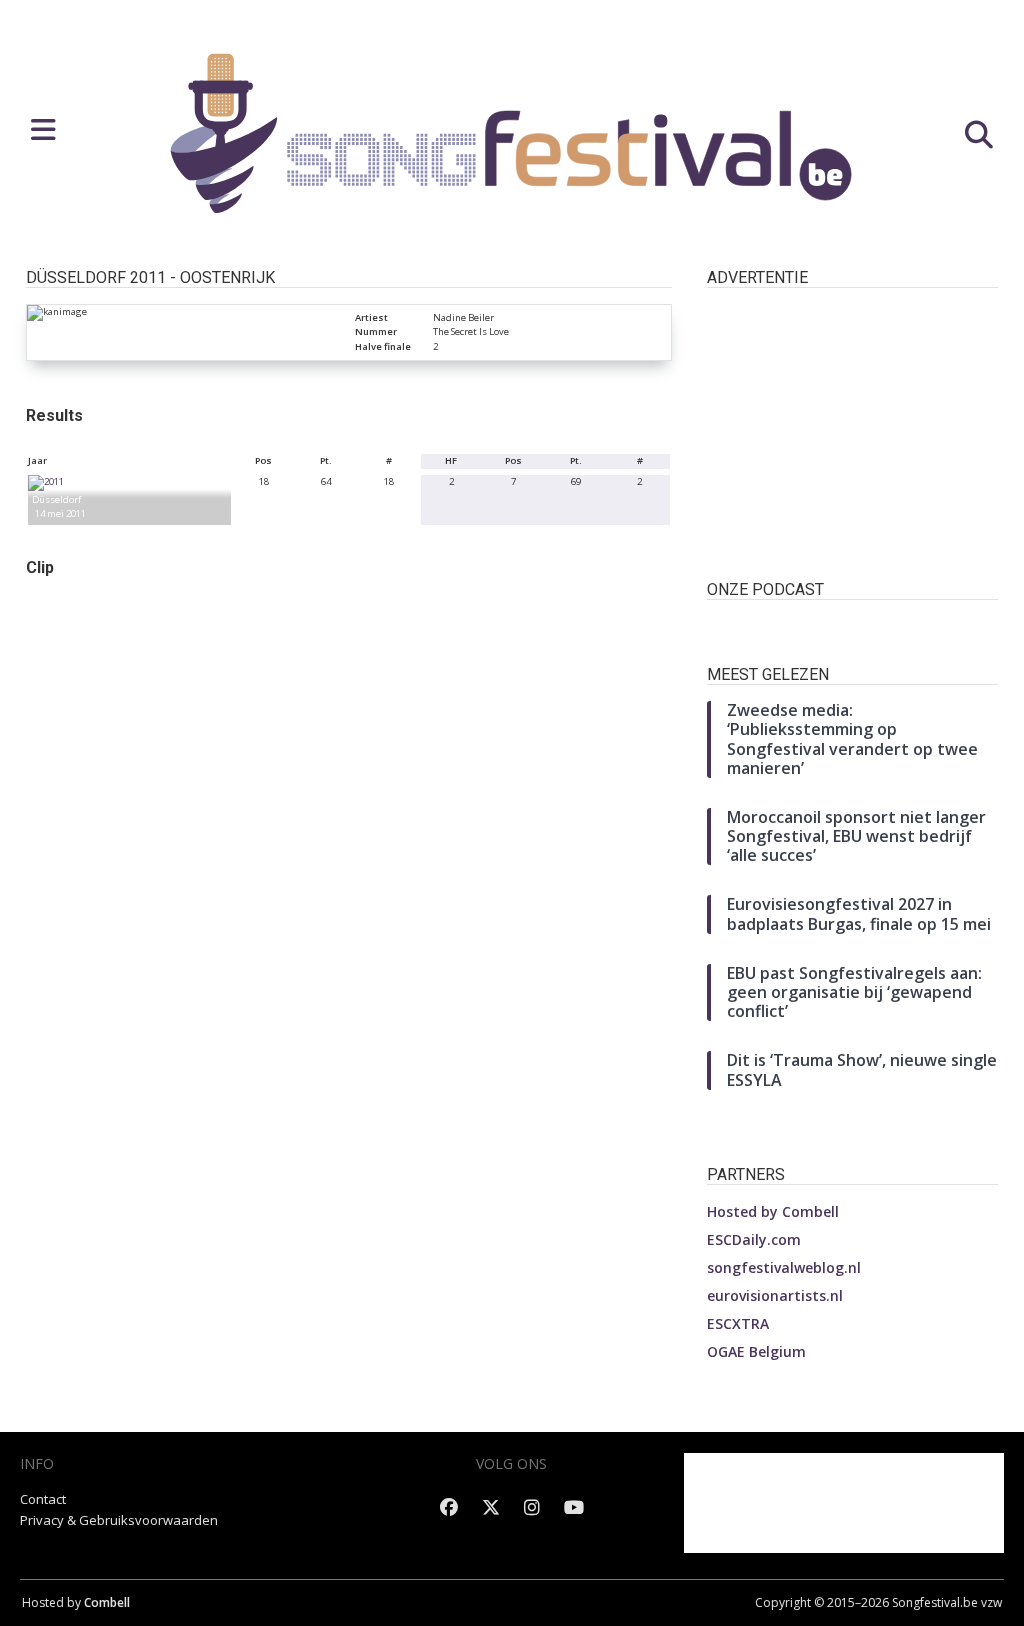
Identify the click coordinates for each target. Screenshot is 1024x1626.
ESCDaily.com (754, 1239)
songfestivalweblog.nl (784, 1267)
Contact (43, 1499)
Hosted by (773, 1211)
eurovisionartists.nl (775, 1295)
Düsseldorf (56, 499)
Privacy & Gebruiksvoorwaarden (119, 1520)
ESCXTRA (738, 1323)
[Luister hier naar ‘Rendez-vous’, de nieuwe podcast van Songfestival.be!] (853, 626)
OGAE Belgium (756, 1351)
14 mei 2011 (60, 513)
